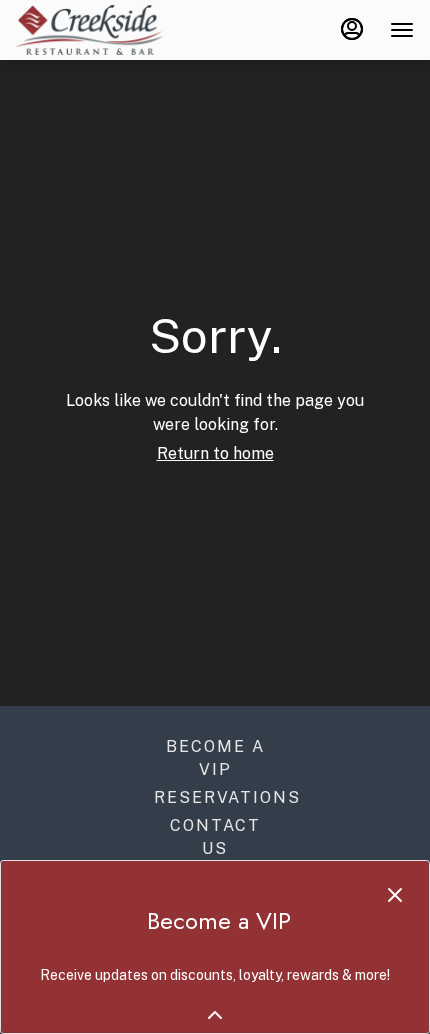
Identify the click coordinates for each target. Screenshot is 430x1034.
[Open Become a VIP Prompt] (215, 1015)
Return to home (215, 453)
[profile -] (352, 29)
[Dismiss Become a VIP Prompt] (395, 895)
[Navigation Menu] (402, 30)
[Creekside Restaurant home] (106, 30)
